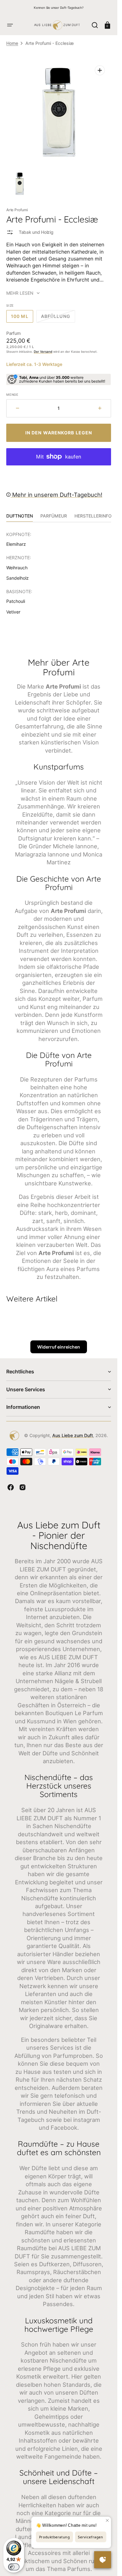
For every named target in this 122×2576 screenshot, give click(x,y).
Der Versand (43, 352)
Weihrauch (17, 568)
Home (12, 43)
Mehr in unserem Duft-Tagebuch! (56, 495)
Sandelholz (18, 578)
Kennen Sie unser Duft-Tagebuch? (59, 8)
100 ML (22, 318)
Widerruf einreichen (59, 1347)
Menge (12, 394)
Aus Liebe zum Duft (73, 1435)
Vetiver (13, 612)
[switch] (14, 2567)
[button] (10, 25)
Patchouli (16, 601)
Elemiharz (16, 544)
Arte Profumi (17, 210)
